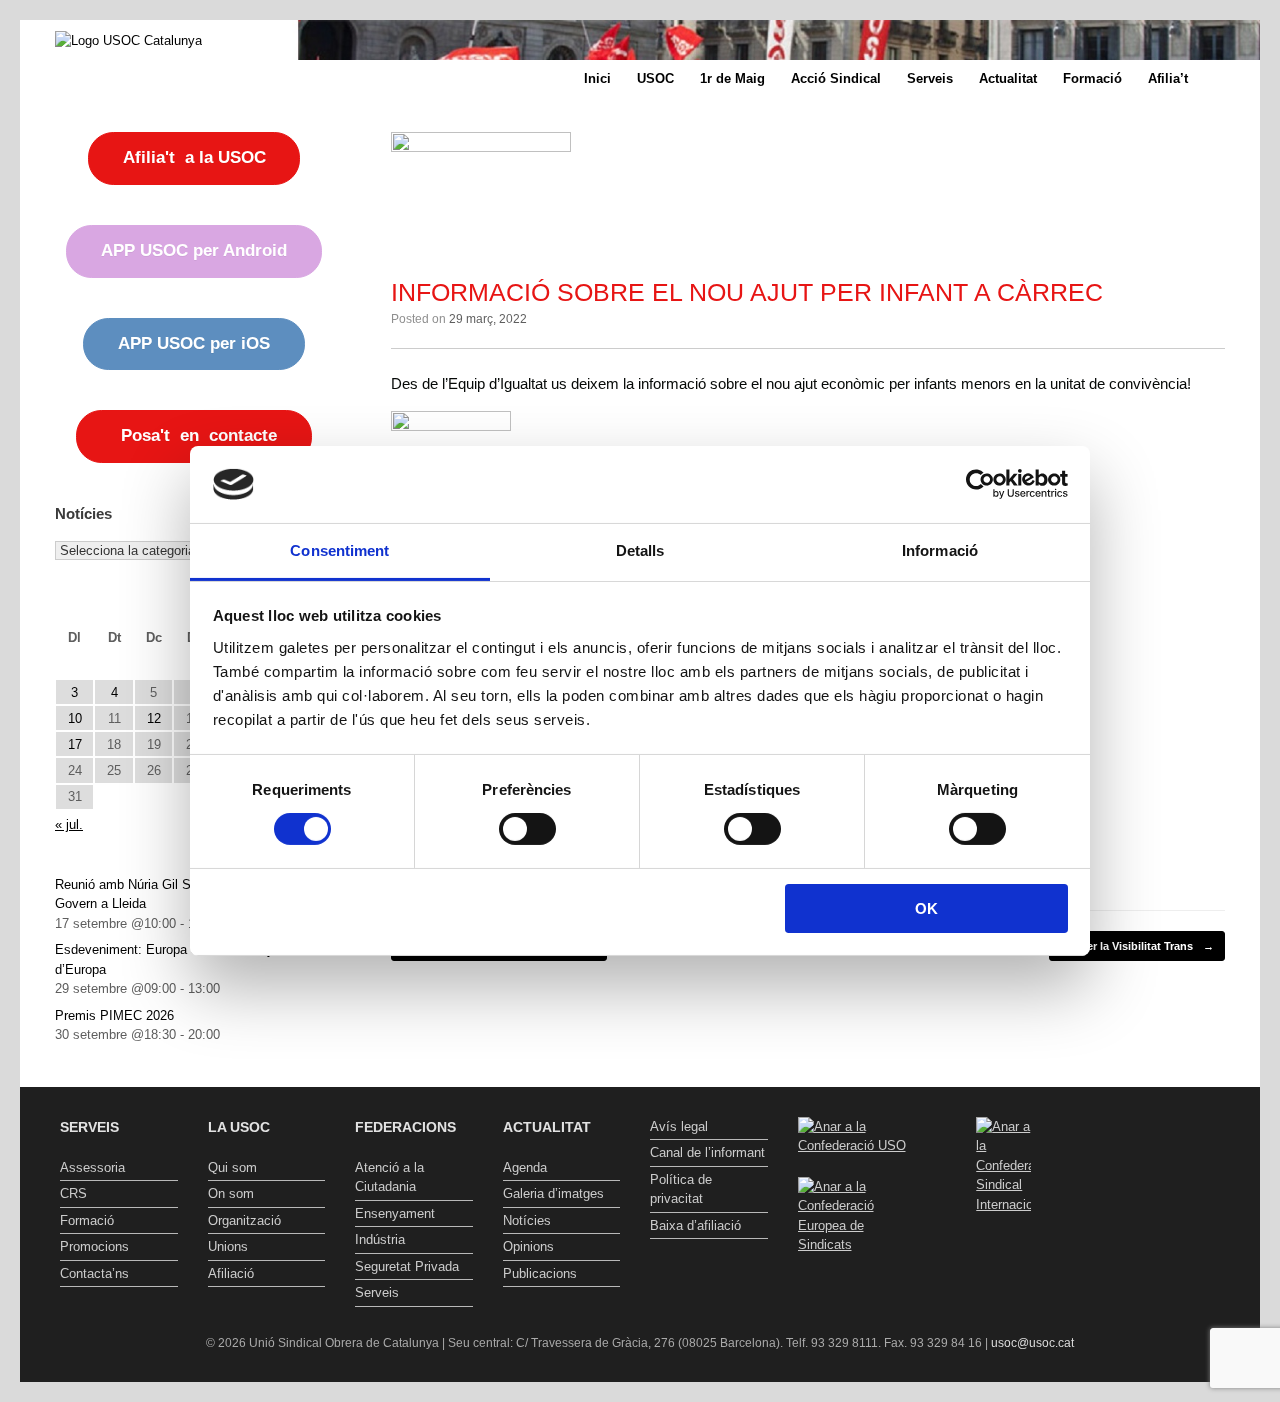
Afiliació (231, 1273)
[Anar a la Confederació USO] (857, 1145)
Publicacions (540, 1273)
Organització (244, 1220)
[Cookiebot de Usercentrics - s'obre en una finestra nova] (980, 484)
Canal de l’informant (707, 1152)
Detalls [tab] (640, 550)
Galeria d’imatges (553, 1193)
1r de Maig (732, 78)
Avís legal (679, 1126)
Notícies (527, 1220)
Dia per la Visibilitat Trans (1137, 946)
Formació (1092, 78)
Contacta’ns (94, 1273)
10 (75, 718)
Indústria (380, 1239)
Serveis (930, 78)
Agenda (525, 1167)
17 (75, 744)
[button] (1230, 78)
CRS (73, 1193)
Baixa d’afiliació (695, 1225)
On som (231, 1193)
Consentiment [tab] (339, 550)
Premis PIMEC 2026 (114, 1015)
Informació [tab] (940, 550)
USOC (655, 78)
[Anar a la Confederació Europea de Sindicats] (857, 1244)
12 (154, 718)
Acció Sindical (836, 78)
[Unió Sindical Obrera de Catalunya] (128, 40)
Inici (597, 78)
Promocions (94, 1246)
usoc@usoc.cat (1032, 1343)
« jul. (69, 824)
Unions (228, 1246)
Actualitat (1008, 78)
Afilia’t (1168, 78)
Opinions (528, 1246)
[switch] (527, 829)
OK (926, 908)
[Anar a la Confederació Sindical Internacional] (1004, 1166)
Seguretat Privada (407, 1266)
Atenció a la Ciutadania (389, 1177)
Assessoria (92, 1167)
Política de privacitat (681, 1189)
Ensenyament (395, 1213)
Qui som (232, 1167)
